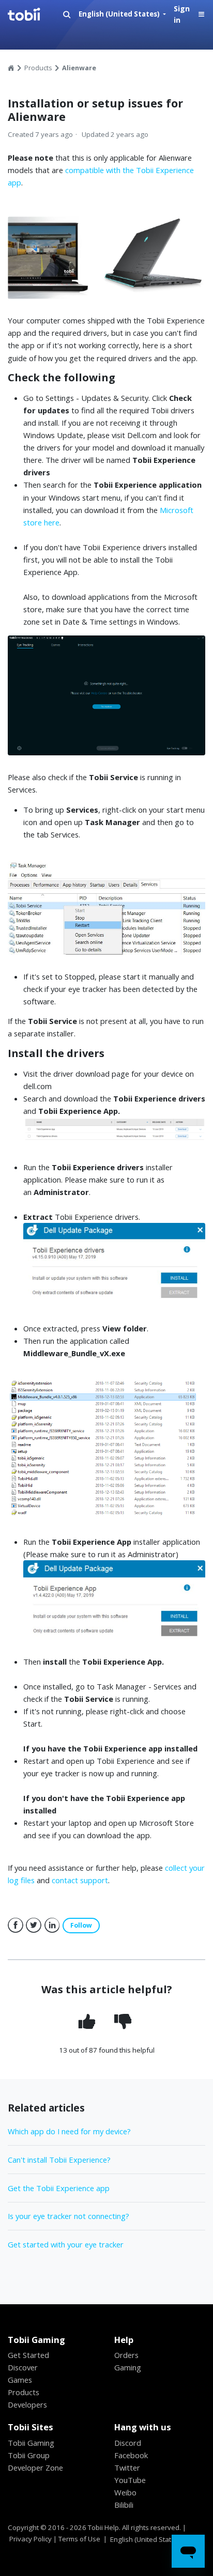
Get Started (28, 2355)
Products (38, 68)
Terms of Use (79, 2539)
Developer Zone (35, 2468)
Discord (128, 2443)
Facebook (16, 1926)
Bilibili (124, 2505)
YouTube (130, 2480)
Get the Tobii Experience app (59, 2188)
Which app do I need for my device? (69, 2131)
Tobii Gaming (31, 2443)
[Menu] (201, 15)
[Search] (67, 15)
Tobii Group (29, 2455)
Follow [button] (81, 1925)
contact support (80, 1880)
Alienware (79, 68)
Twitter (34, 1926)
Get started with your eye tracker (66, 2244)
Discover (23, 2367)
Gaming (128, 2367)
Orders (126, 2355)
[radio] (88, 2021)
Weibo (125, 2492)
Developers (27, 2404)
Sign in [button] (182, 14)
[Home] (35, 14)
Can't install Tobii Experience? (59, 2160)
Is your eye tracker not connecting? (69, 2216)
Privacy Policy (31, 2539)
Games (20, 2380)
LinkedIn (52, 1926)
